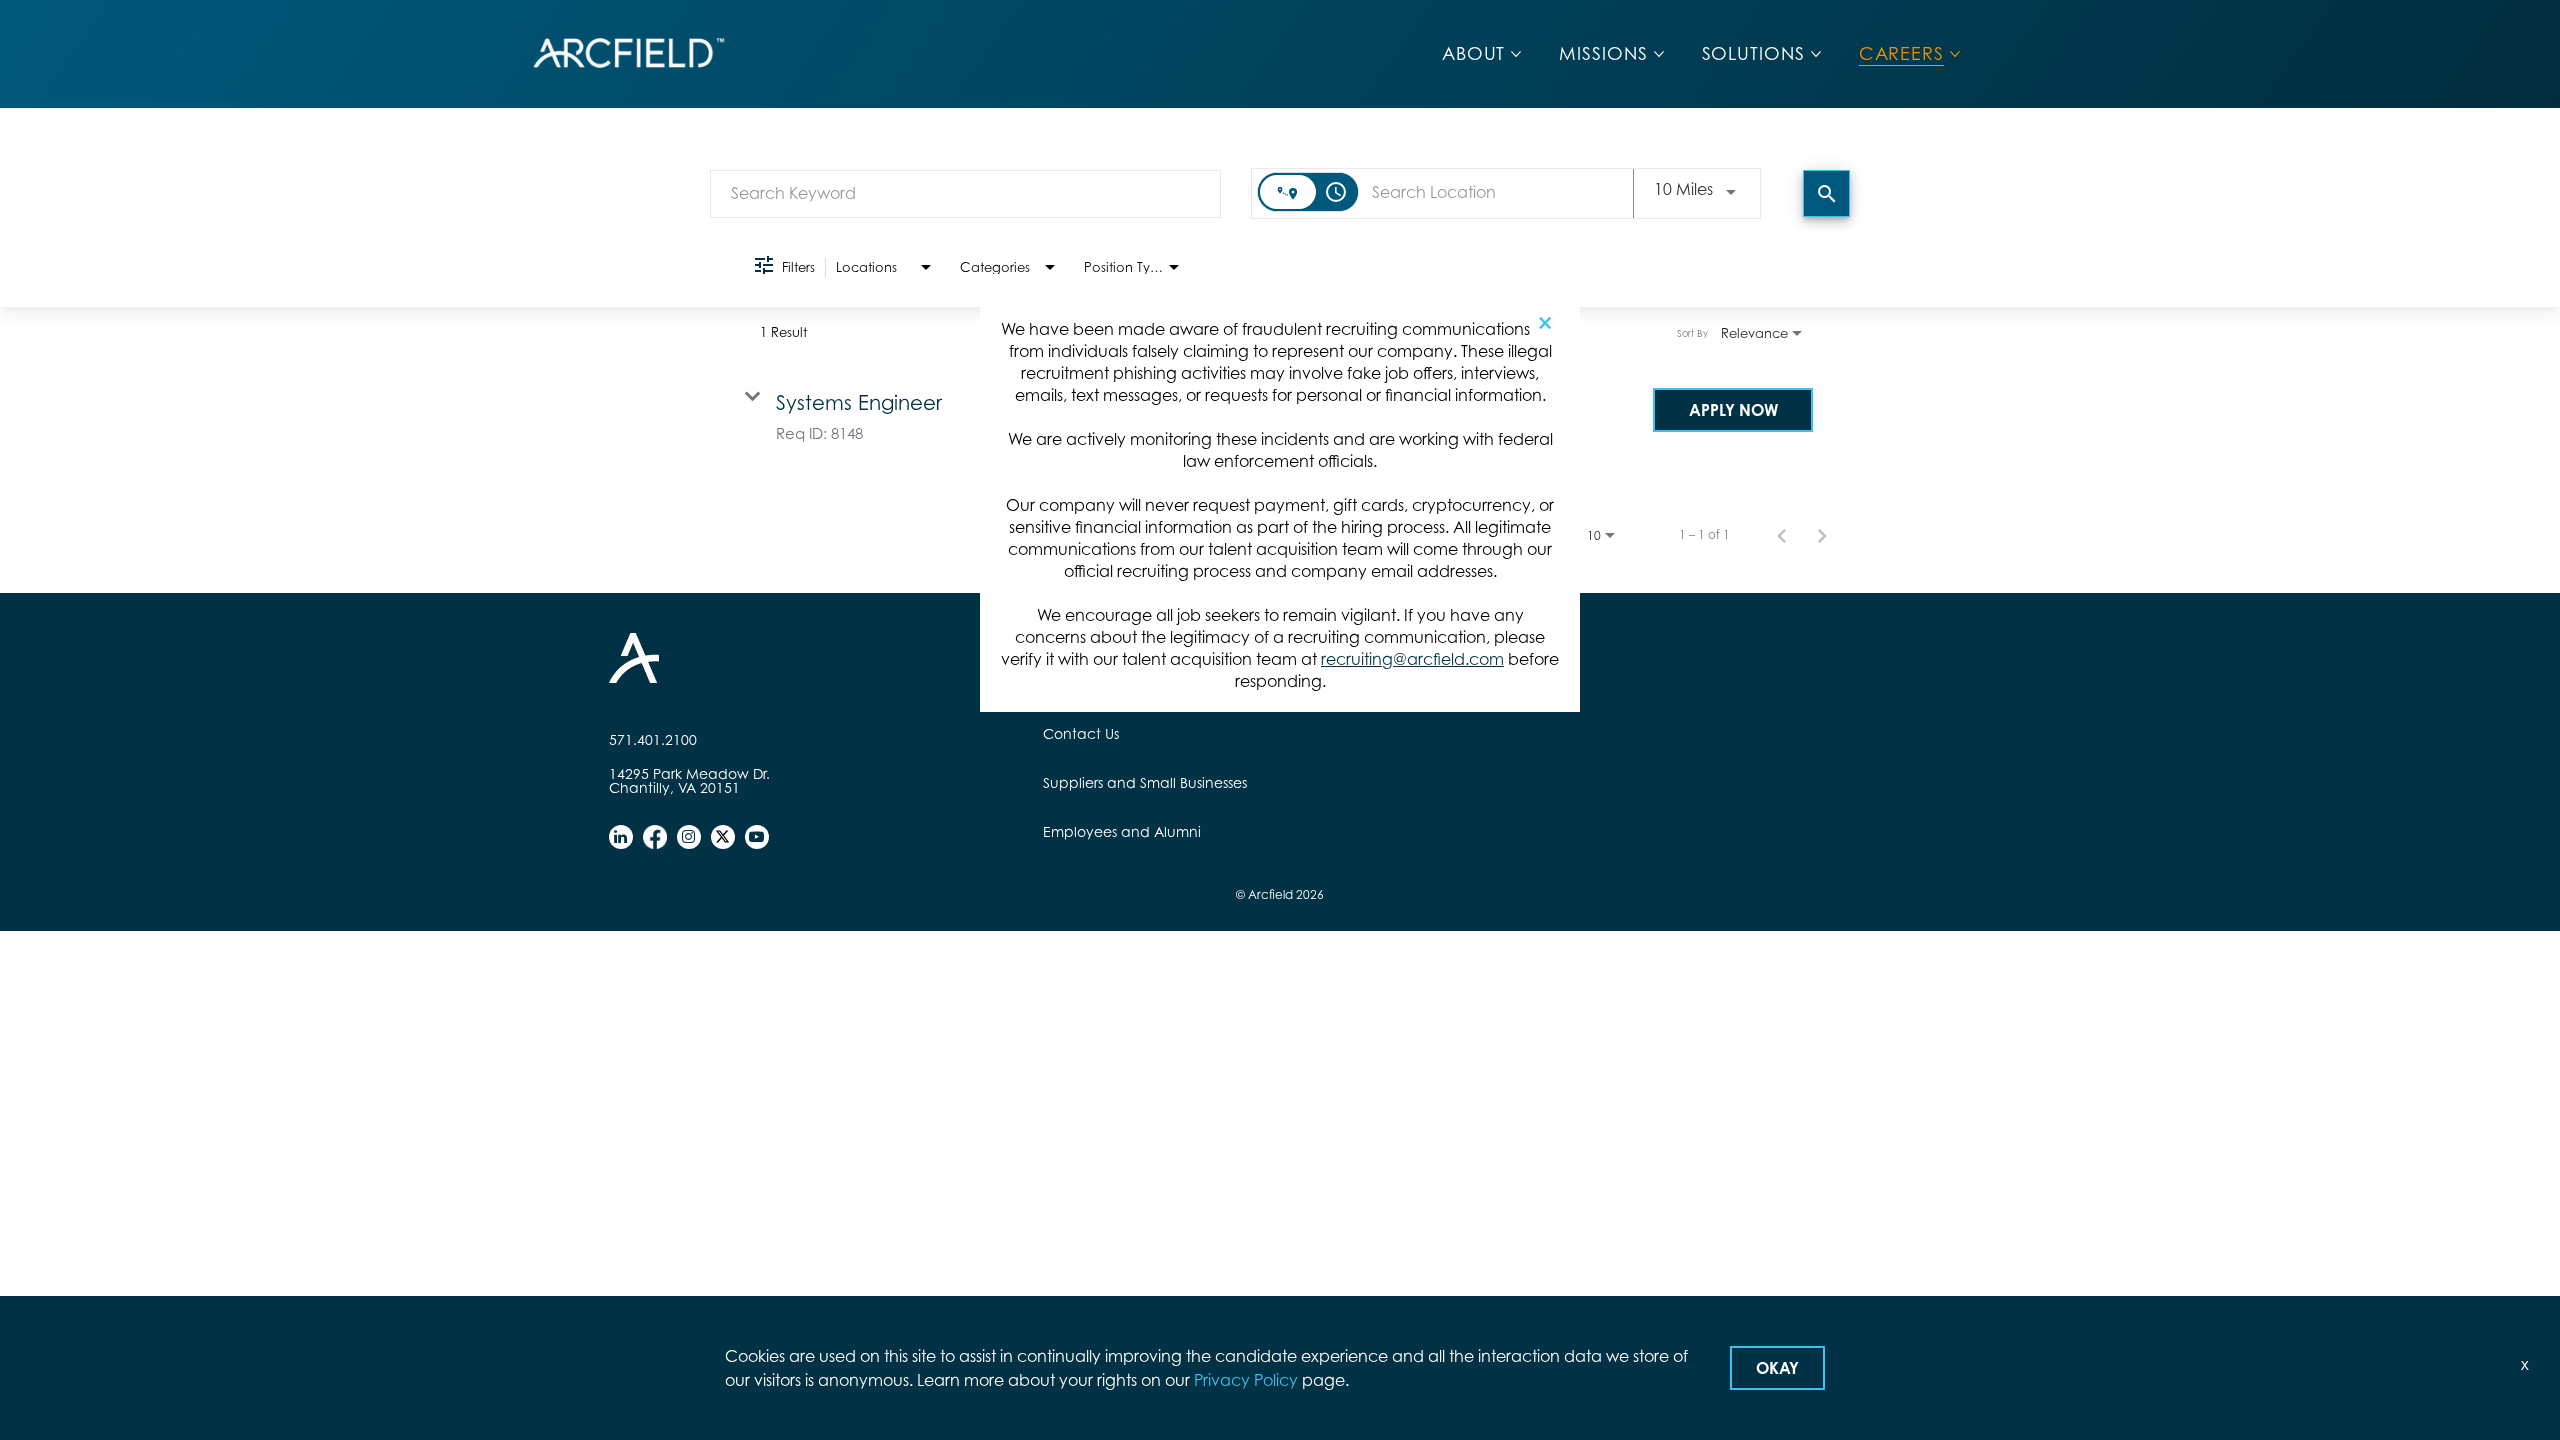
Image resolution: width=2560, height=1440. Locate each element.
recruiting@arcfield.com (1412, 659)
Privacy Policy (1246, 1380)
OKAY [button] (1777, 1368)
